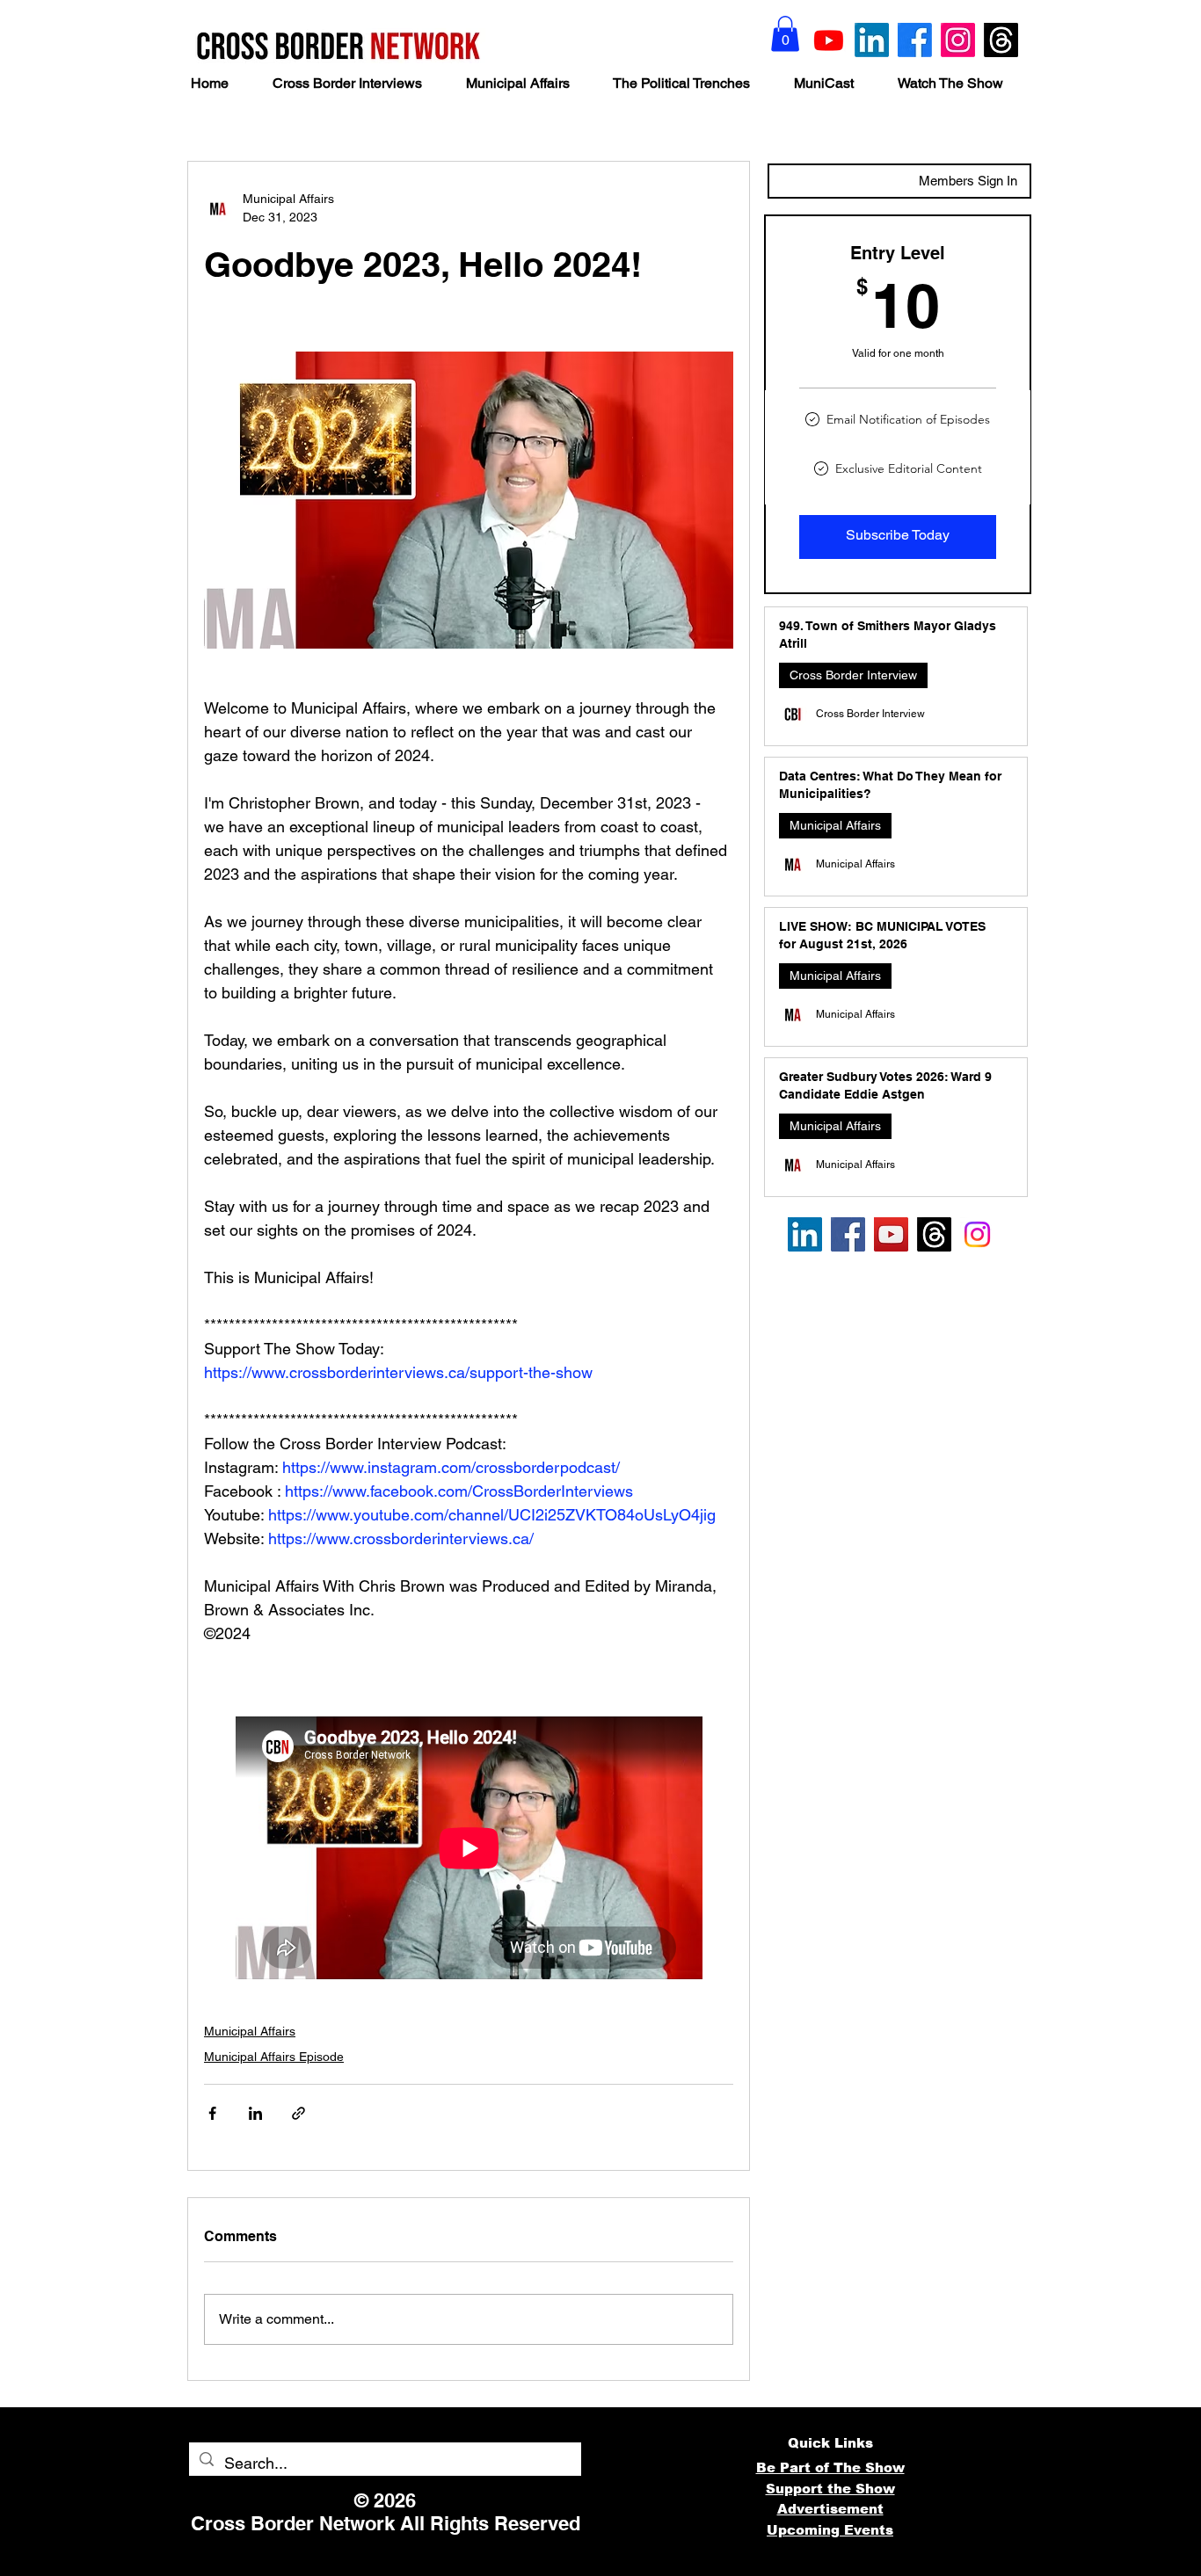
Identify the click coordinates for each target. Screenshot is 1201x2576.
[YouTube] (891, 1234)
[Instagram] (958, 40)
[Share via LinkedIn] (255, 2113)
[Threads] (1001, 40)
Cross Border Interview (853, 675)
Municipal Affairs (250, 2031)
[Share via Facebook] (212, 2113)
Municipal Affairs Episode (274, 2057)
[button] (785, 34)
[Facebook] (915, 40)
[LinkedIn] (872, 40)
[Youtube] (829, 40)
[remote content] (469, 1848)
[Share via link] (298, 2113)
